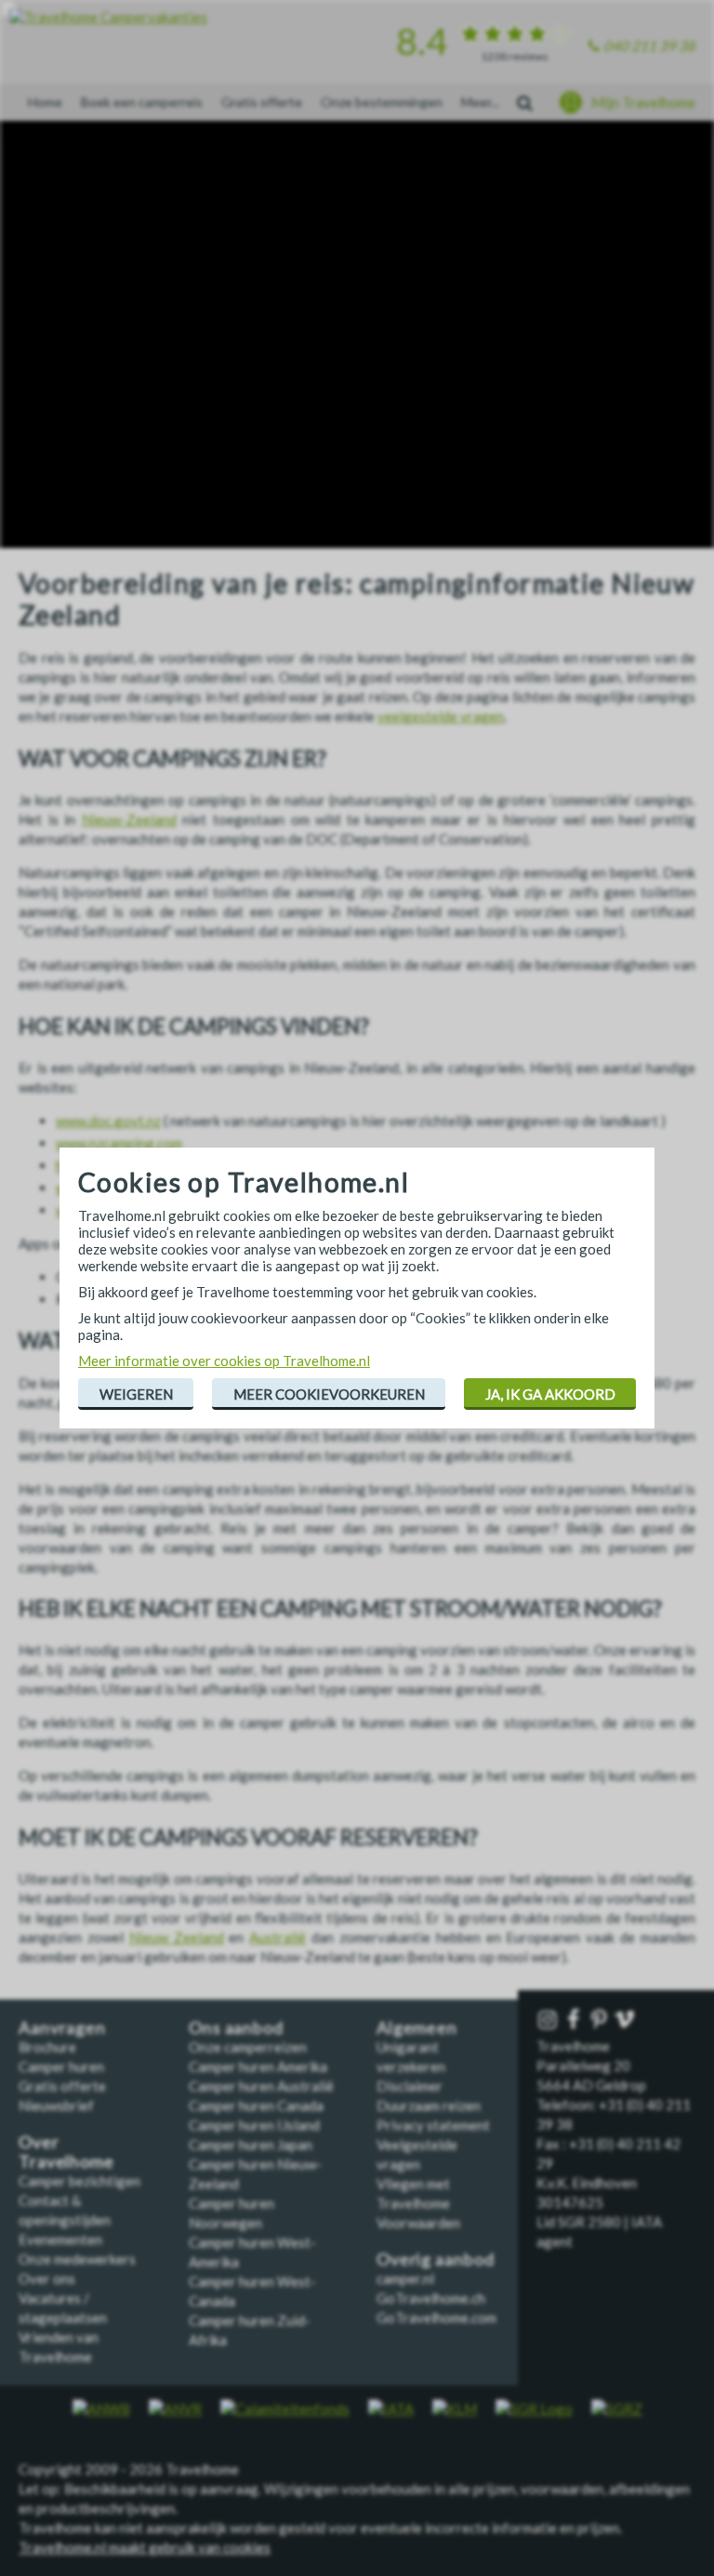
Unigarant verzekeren (411, 2057)
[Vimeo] (627, 2020)
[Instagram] (549, 2020)
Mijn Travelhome (643, 102)
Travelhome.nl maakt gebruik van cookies (145, 2547)
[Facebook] (575, 2020)
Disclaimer (410, 2086)
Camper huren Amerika (258, 2066)
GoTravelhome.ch (431, 2298)
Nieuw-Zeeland (129, 819)
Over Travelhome (66, 2152)
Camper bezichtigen (79, 2181)
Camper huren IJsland (254, 2125)
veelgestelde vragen (441, 716)
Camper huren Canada (256, 2105)
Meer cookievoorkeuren (329, 1394)
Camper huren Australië (261, 2086)
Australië (278, 1937)
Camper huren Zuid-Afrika (250, 2330)
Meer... (480, 102)
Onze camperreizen (248, 2047)
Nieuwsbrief (56, 2105)
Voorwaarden (418, 2223)
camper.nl (405, 2278)
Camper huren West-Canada (252, 2291)
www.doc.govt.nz (108, 1121)
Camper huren (61, 2066)
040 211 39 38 (649, 46)
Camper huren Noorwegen (231, 2213)
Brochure (47, 2047)
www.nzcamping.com (119, 1143)
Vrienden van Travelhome (59, 2347)
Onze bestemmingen (382, 102)
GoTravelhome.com (436, 2317)
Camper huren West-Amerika (252, 2252)
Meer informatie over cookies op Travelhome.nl (224, 1361)
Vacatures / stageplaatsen (63, 2308)
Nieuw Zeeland (177, 1937)
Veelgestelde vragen (417, 2154)
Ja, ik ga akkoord (550, 1394)
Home (45, 102)
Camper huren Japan (251, 2144)
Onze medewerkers (77, 2259)
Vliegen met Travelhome (413, 2193)
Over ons (47, 2278)
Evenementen (60, 2239)
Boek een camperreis (142, 102)
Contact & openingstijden (65, 2210)
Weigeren (136, 1394)
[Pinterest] (601, 2020)
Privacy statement (433, 2125)
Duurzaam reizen (429, 2105)
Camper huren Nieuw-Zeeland (255, 2174)
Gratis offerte (262, 102)
